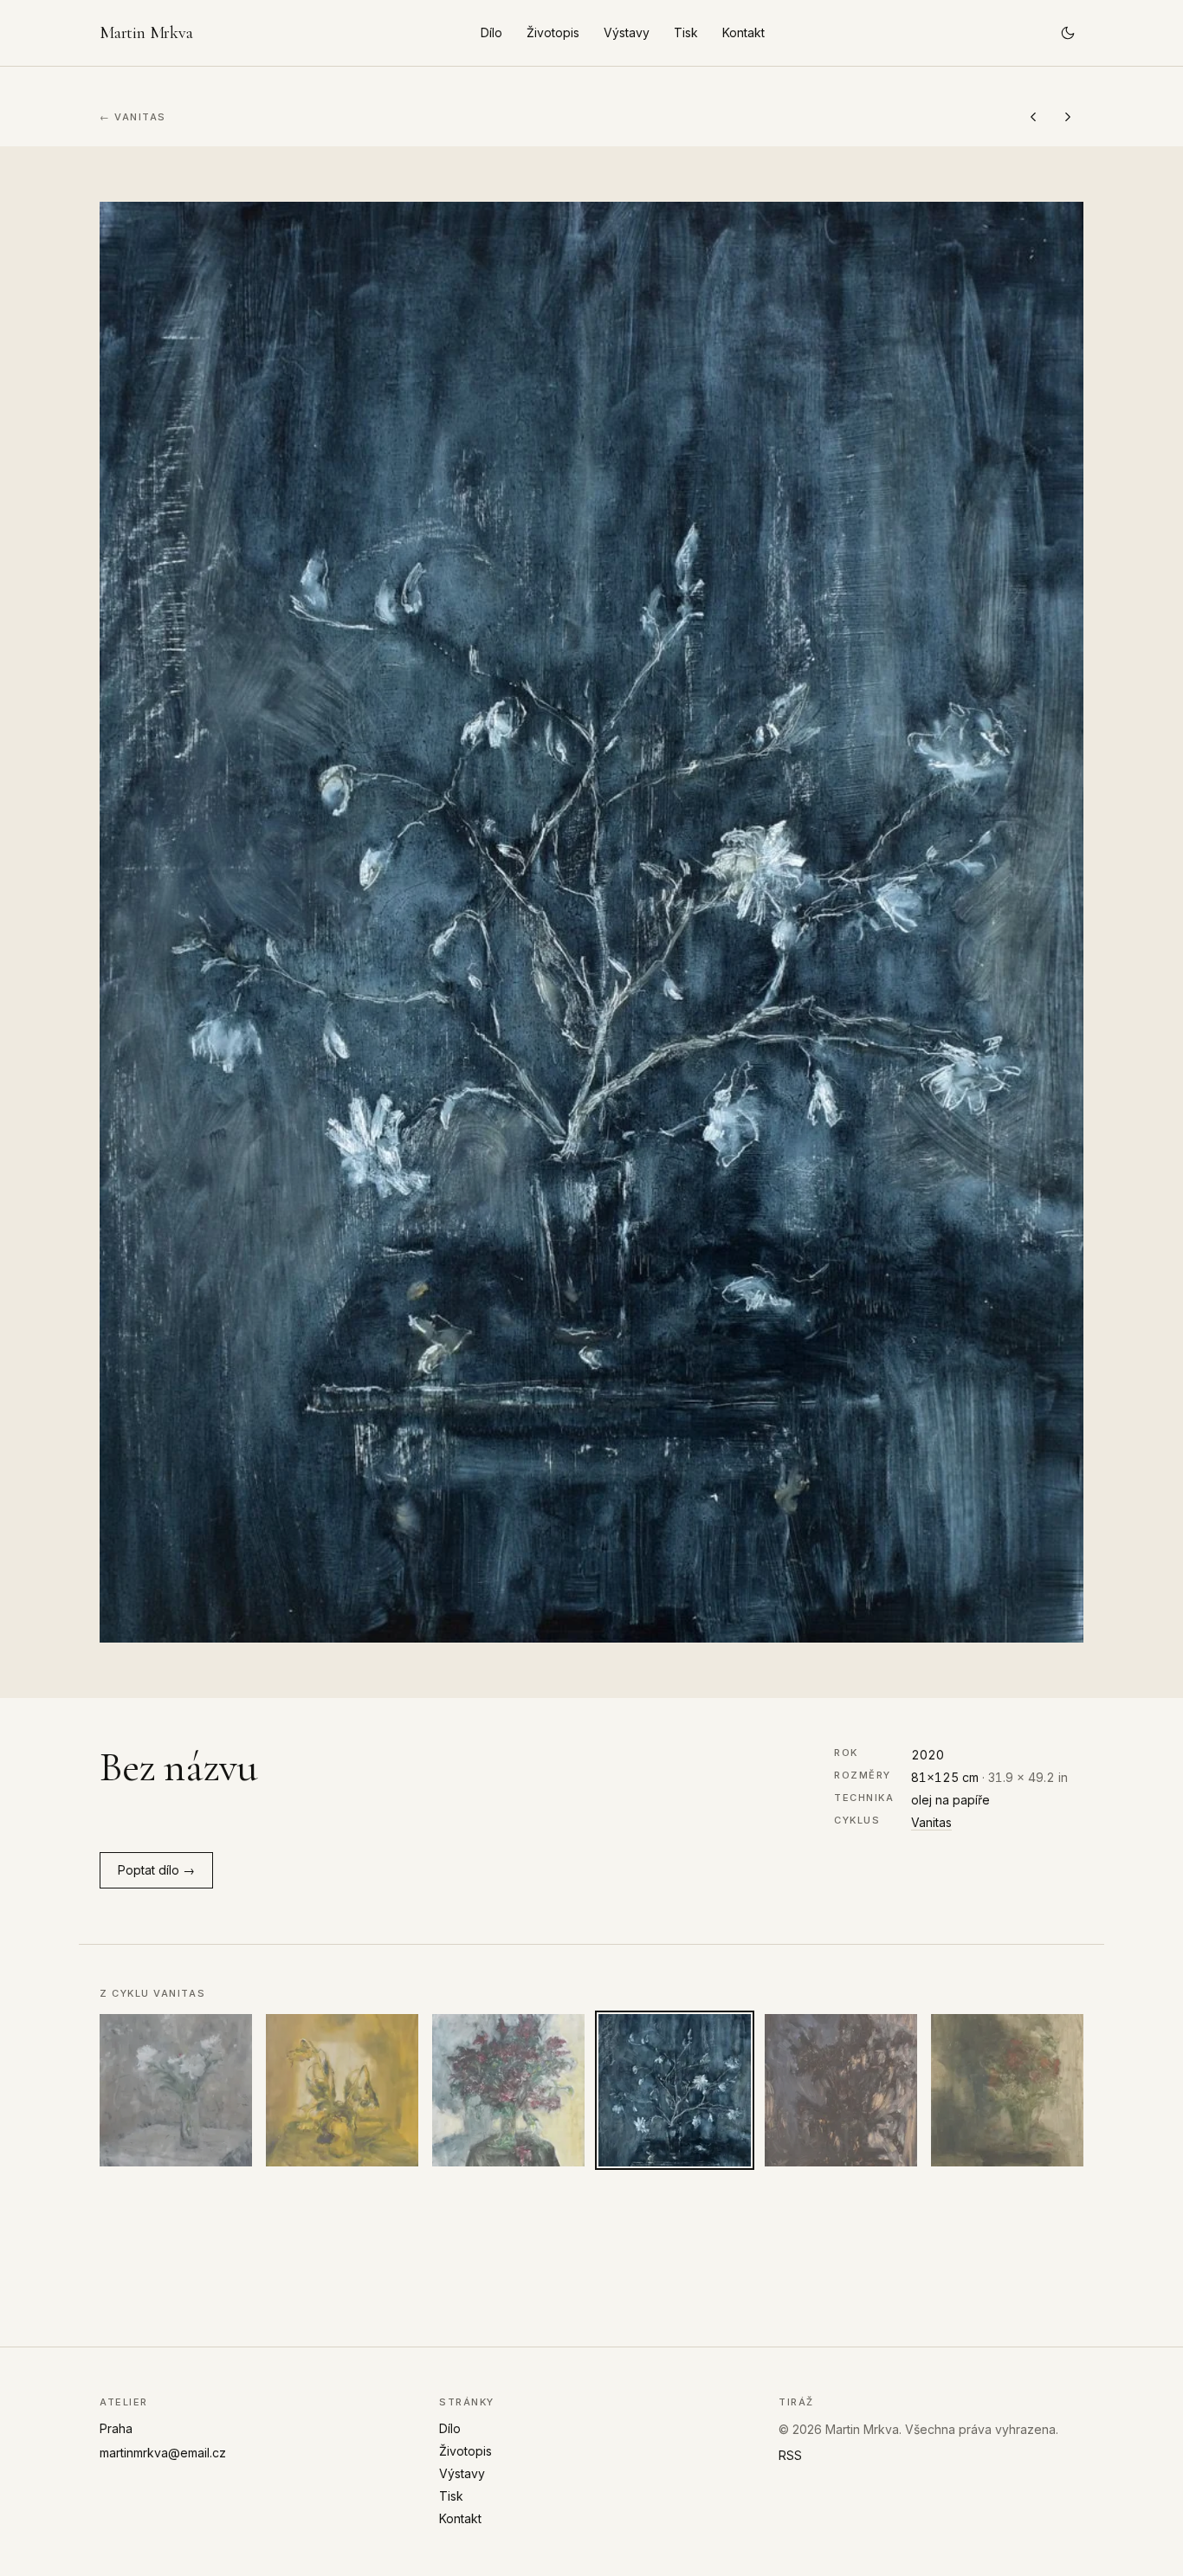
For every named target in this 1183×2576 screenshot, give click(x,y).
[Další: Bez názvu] (1068, 117)
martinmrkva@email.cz (163, 2453)
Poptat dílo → (156, 1870)
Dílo (491, 32)
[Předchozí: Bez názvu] (1033, 117)
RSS (790, 2455)
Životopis (553, 32)
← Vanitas (133, 117)
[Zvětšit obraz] (591, 922)
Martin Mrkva (146, 33)
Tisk (686, 32)
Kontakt (743, 32)
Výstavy (627, 32)
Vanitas (931, 1822)
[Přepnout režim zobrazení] (1068, 33)
